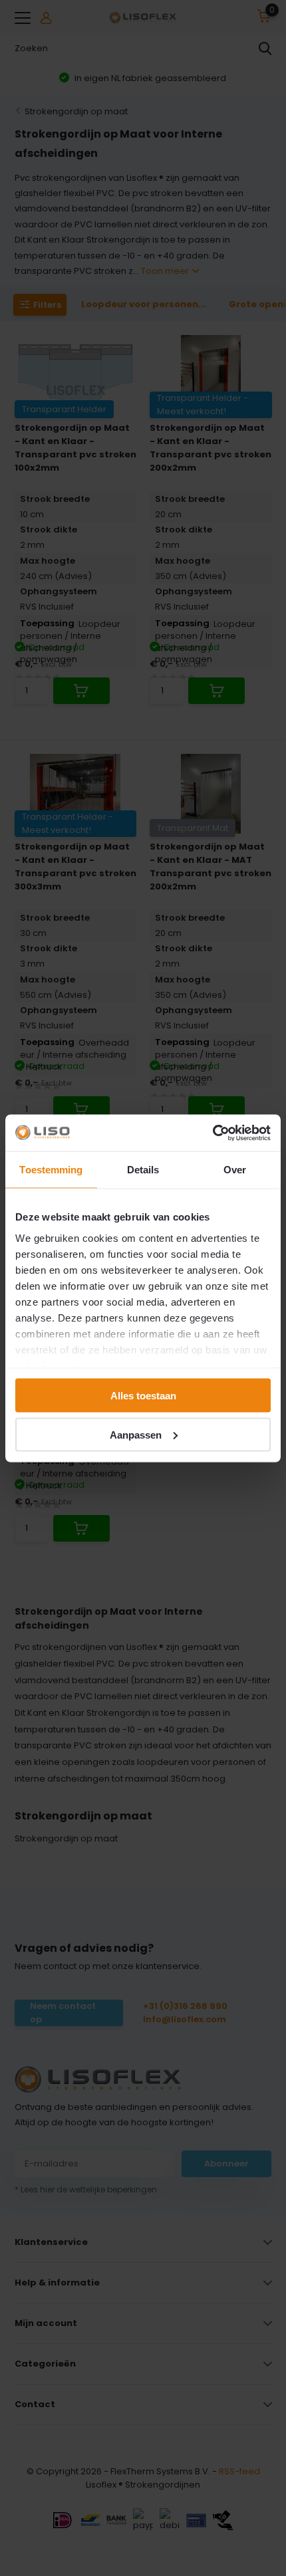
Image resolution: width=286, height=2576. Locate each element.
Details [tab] (143, 1170)
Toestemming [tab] (51, 1170)
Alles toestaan (143, 1396)
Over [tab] (235, 1170)
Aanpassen (136, 1434)
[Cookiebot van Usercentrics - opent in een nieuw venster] (213, 1133)
